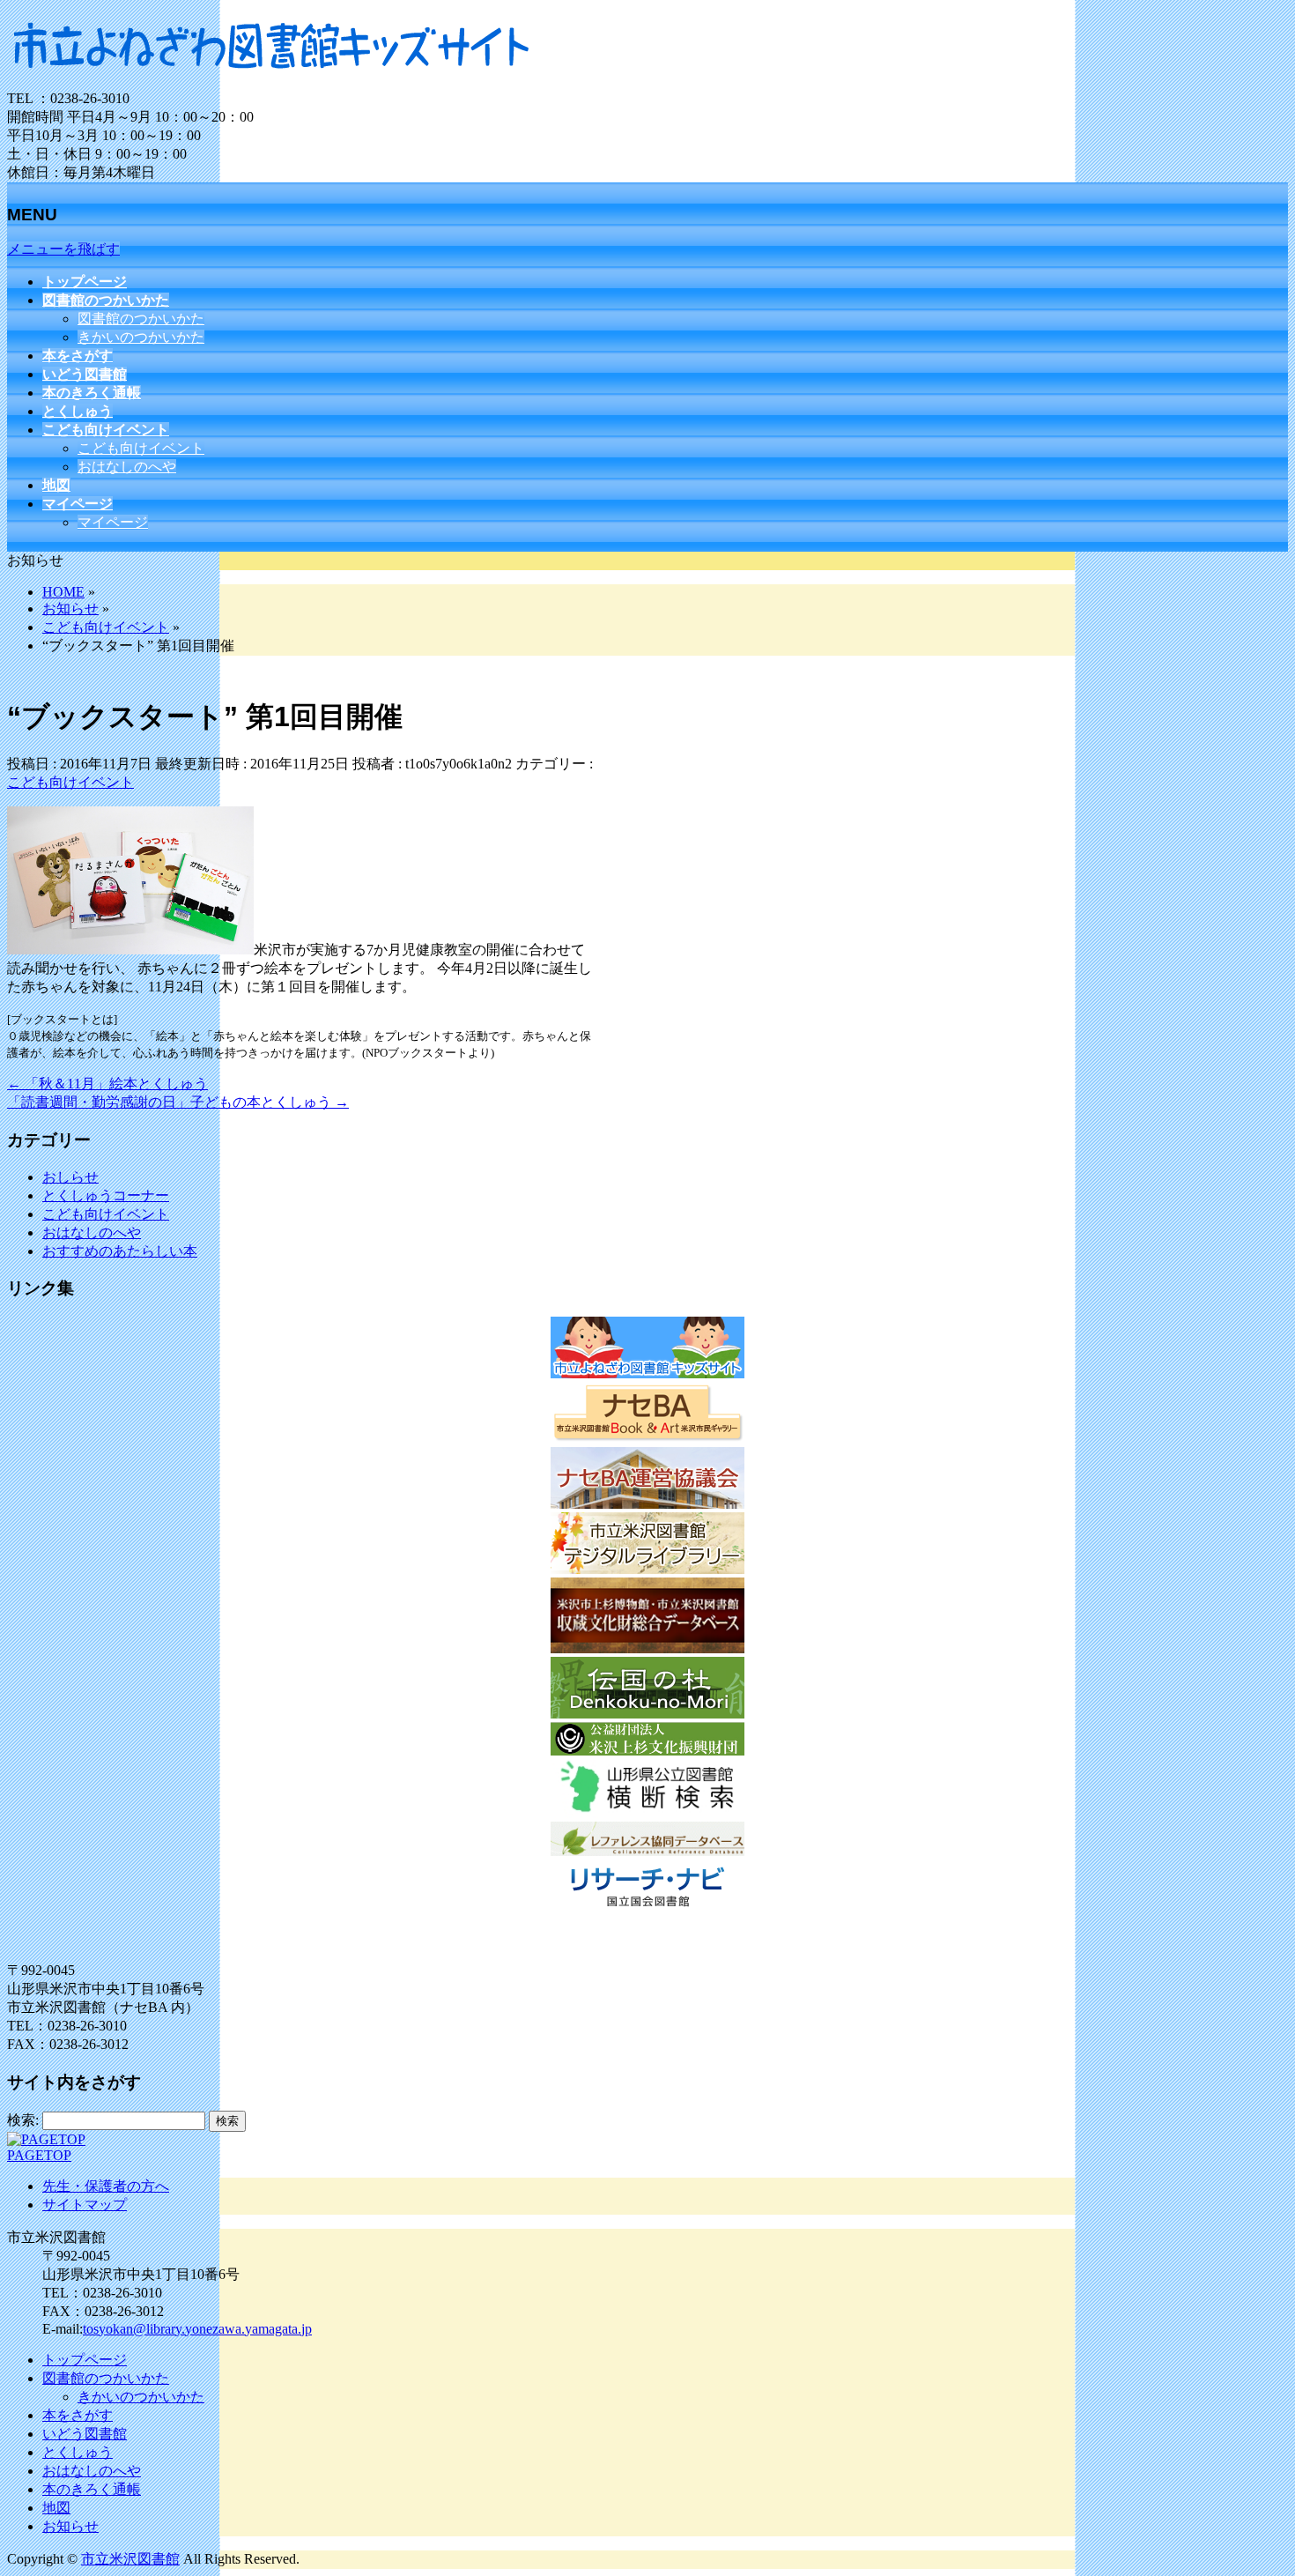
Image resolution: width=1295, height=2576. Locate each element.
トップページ (85, 2360)
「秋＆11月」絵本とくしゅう (107, 1084)
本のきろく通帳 (92, 2489)
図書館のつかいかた (141, 319)
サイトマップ (85, 2205)
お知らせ (70, 2526)
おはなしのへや (127, 467)
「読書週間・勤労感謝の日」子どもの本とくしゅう (178, 1102)
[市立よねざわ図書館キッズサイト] (271, 82)
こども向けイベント (141, 448)
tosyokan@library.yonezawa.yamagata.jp (197, 2329)
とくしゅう (78, 2452)
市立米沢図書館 (130, 2559)
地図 (56, 2508)
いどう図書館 (85, 2434)
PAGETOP (39, 2155)
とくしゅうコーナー (106, 1195)
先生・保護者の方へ (106, 2186)
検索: (23, 2120)
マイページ (113, 522)
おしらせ (70, 1177)
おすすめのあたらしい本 (120, 1251)
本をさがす (78, 2415)
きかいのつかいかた (141, 337)
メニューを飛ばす (63, 249)
